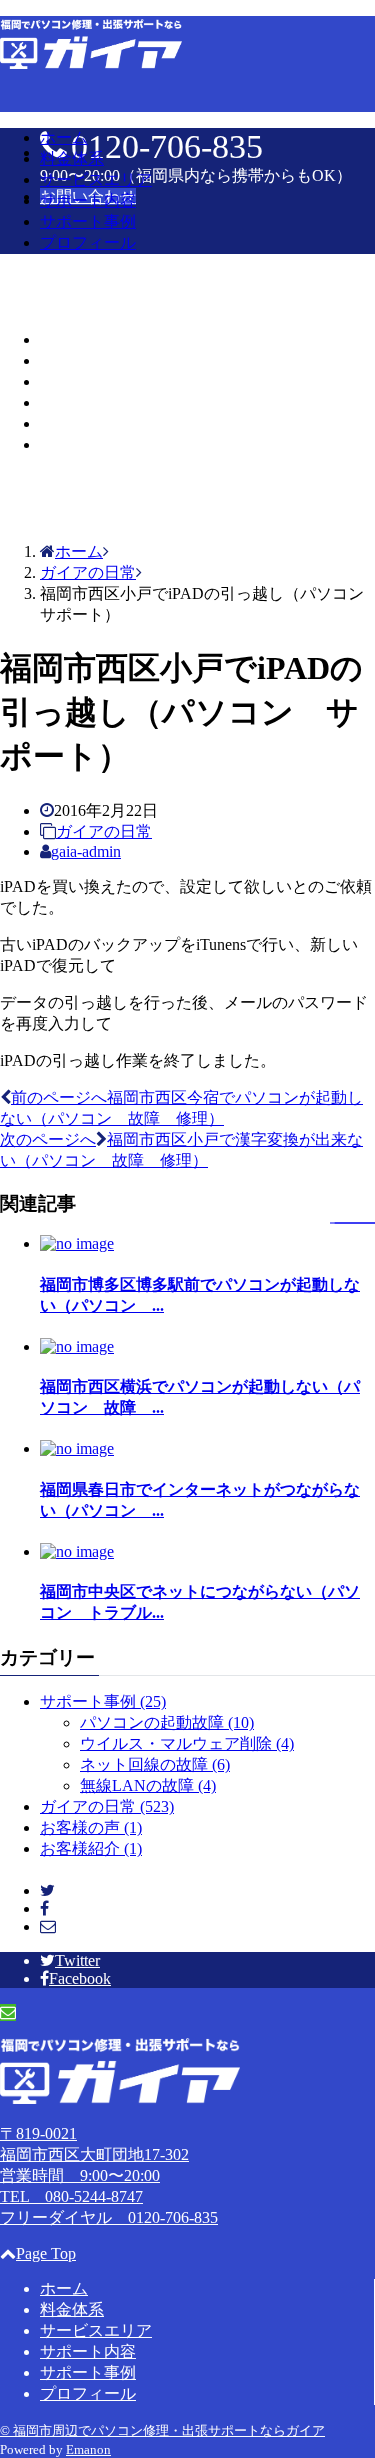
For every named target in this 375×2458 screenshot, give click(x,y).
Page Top (46, 2253)
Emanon (88, 2449)
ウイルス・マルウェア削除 (187, 1743)
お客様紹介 (91, 1848)
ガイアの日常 (104, 831)
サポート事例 (88, 221)
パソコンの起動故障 (167, 1722)
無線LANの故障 (148, 1785)
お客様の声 (91, 1827)
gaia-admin (86, 851)
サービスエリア (96, 179)
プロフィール (88, 242)
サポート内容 (88, 200)
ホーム (64, 137)
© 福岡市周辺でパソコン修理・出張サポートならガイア (162, 2430)
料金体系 (72, 158)
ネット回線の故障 (155, 1764)
